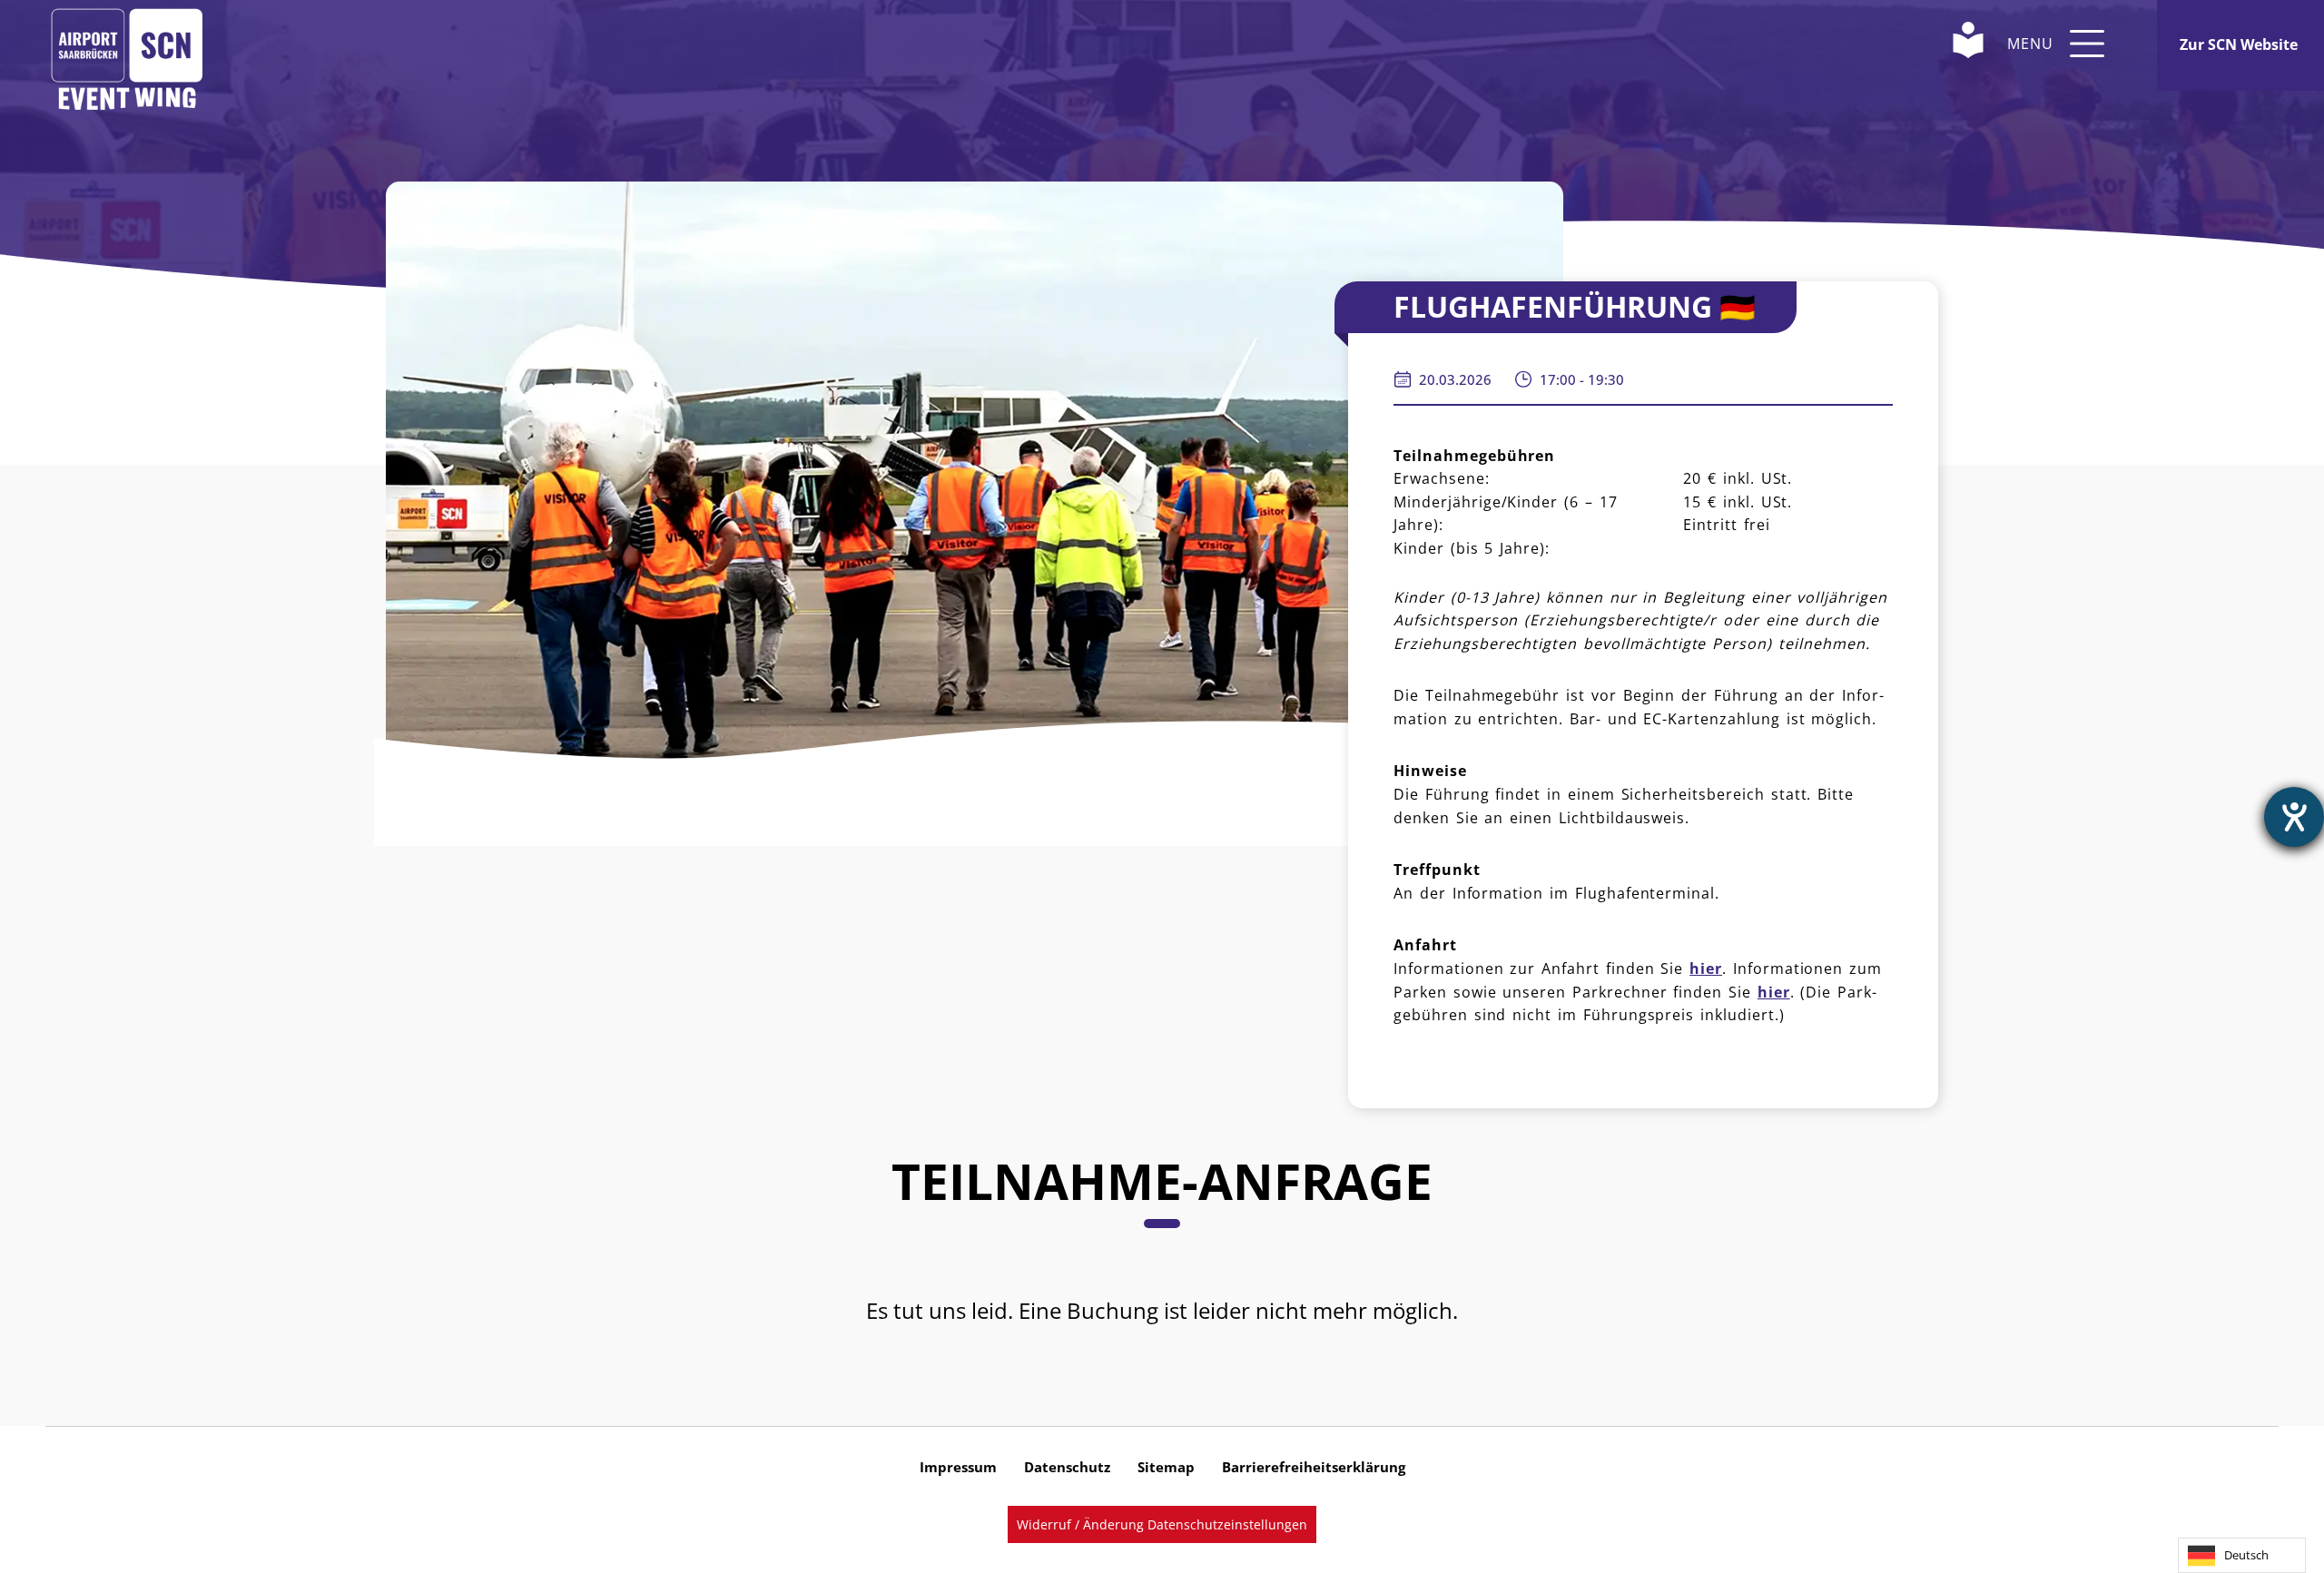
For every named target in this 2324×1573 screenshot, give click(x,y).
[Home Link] (127, 43)
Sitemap (1166, 1467)
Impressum (958, 1467)
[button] (2087, 44)
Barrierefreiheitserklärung (1314, 1467)
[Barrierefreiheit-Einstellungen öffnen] (2294, 817)
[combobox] (2242, 1555)
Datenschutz (1067, 1467)
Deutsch (2246, 1555)
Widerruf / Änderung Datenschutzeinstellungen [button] (1162, 1524)
